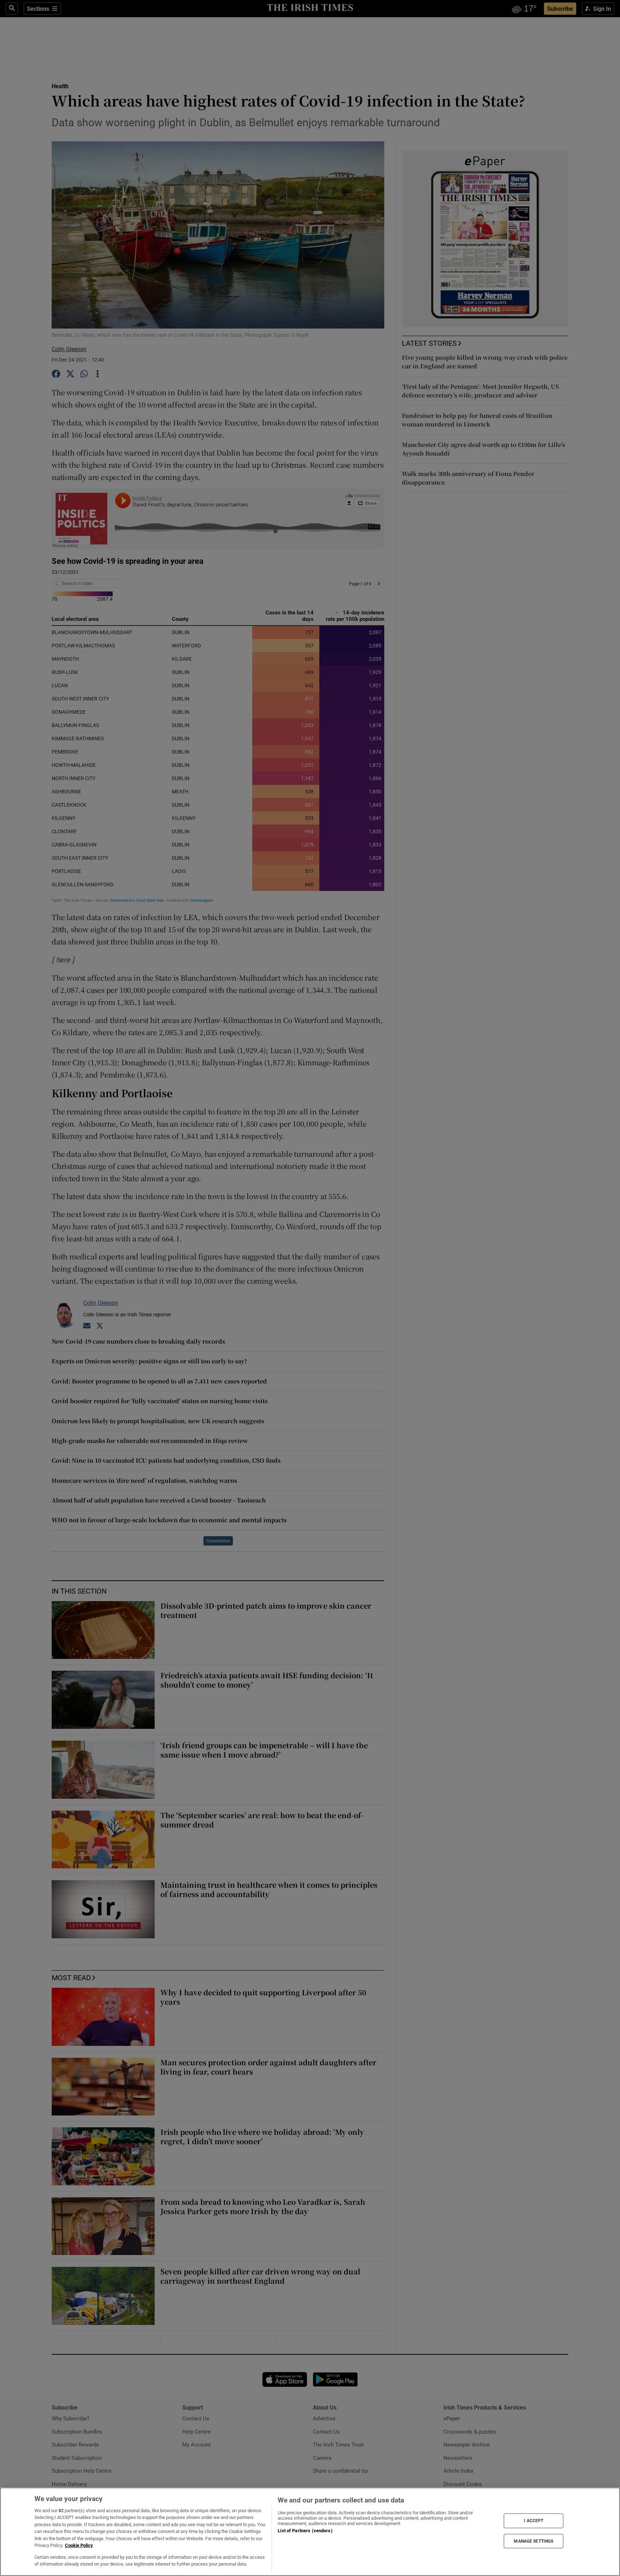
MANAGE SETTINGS (534, 2541)
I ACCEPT (534, 2521)
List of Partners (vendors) (305, 2531)
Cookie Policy (79, 2545)
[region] (310, 2532)
